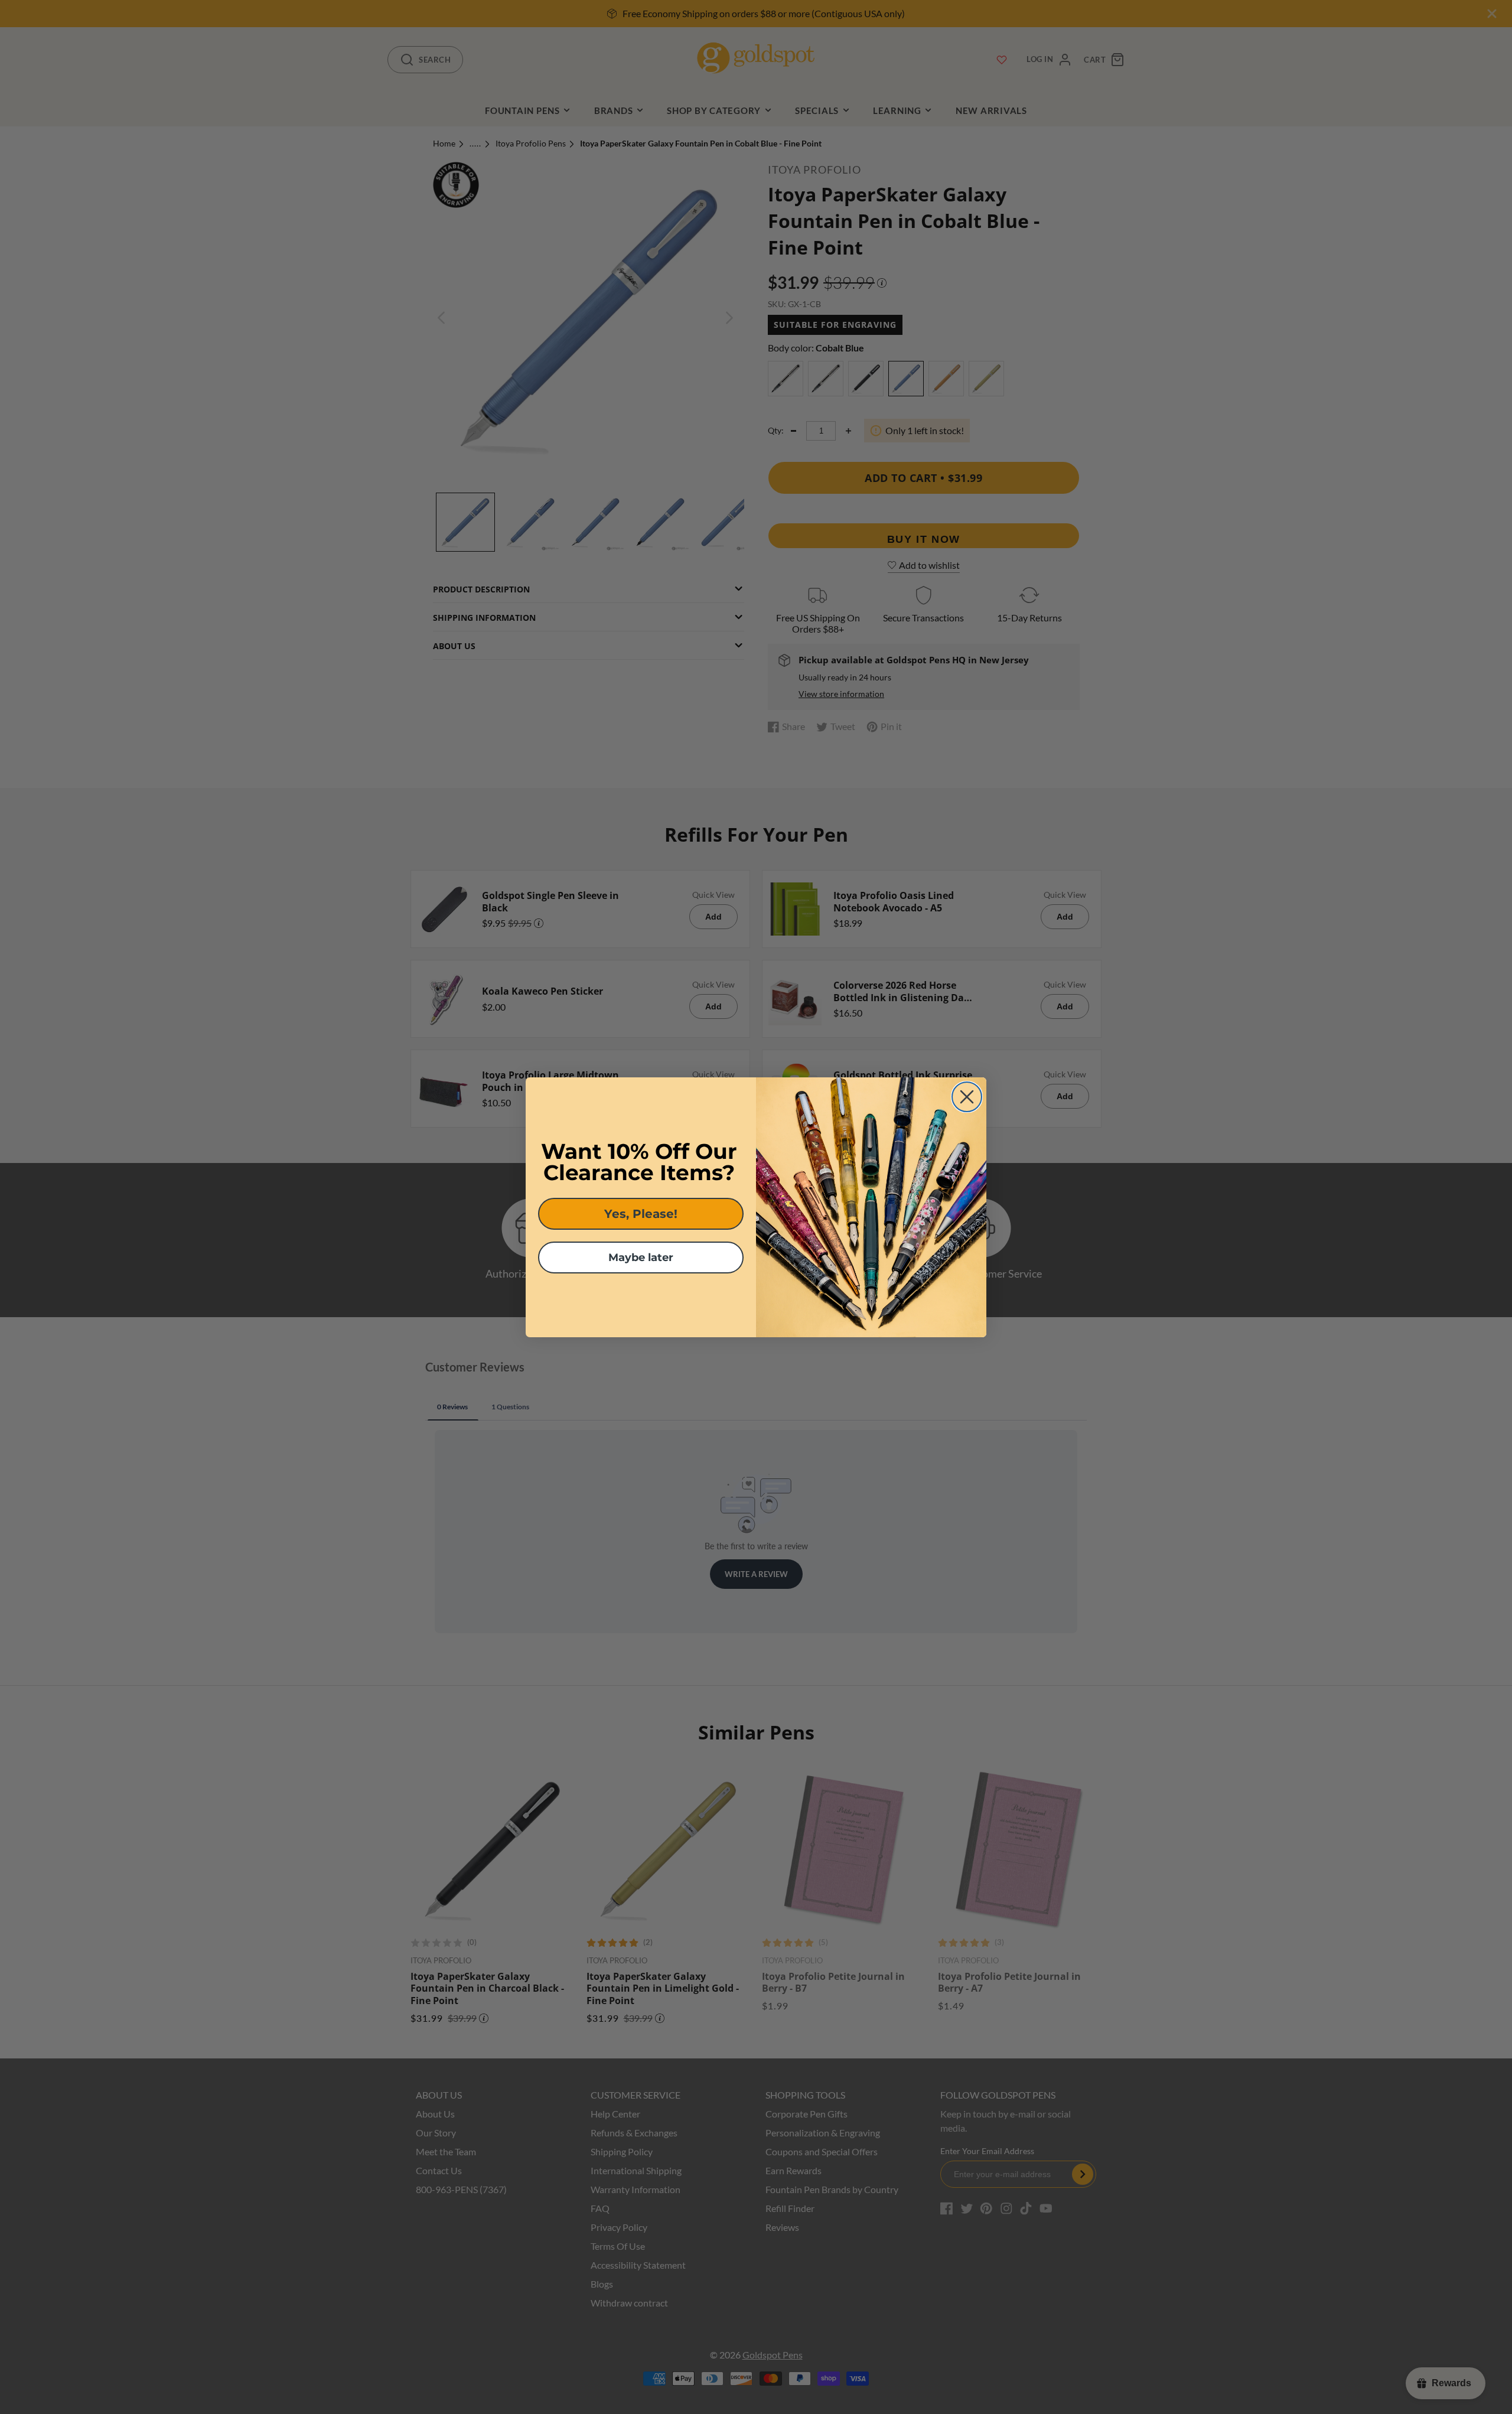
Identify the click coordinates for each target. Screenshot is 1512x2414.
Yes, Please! (641, 1214)
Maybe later (641, 1258)
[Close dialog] (967, 1097)
